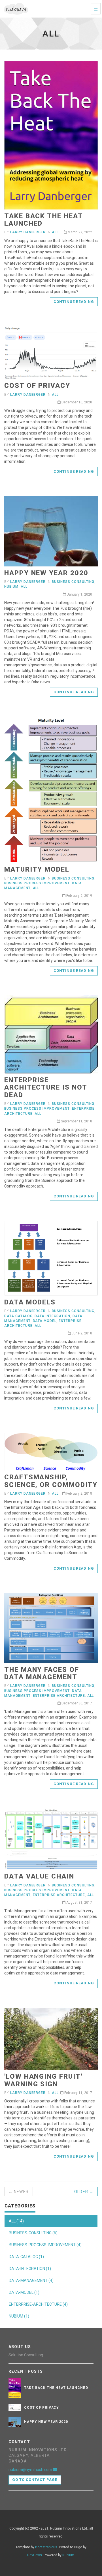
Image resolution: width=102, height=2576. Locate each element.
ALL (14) (16, 2221)
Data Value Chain (39, 1876)
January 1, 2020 (79, 594)
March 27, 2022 (79, 232)
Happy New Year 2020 (46, 573)
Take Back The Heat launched (43, 220)
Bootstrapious (46, 2547)
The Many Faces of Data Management (42, 1673)
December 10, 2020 (76, 402)
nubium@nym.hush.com (31, 2470)
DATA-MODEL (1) (24, 2292)
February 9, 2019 (79, 896)
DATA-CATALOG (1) (26, 2257)
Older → (84, 2192)
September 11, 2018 (76, 1121)
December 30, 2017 (76, 1703)
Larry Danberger (28, 232)
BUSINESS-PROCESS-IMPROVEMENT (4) (45, 2245)
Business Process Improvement (37, 883)
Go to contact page (35, 2480)
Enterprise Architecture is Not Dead (45, 1087)
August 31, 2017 (79, 1903)
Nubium (11, 587)
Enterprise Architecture (59, 1696)
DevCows (35, 2555)
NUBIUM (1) (19, 2316)
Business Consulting (73, 582)
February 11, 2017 (78, 2093)
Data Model (45, 1321)
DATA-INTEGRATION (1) (30, 2269)
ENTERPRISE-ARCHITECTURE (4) (38, 2304)
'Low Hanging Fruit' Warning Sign (43, 2080)
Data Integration (52, 1316)
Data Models (30, 1302)
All (55, 232)
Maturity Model (37, 869)
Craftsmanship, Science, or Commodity (51, 1481)
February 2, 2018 (79, 1494)
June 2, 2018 (81, 1333)
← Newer (19, 2192)
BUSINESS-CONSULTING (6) (33, 2233)
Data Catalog (18, 1316)
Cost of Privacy (37, 386)
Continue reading (74, 302)
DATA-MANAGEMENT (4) (31, 2280)
